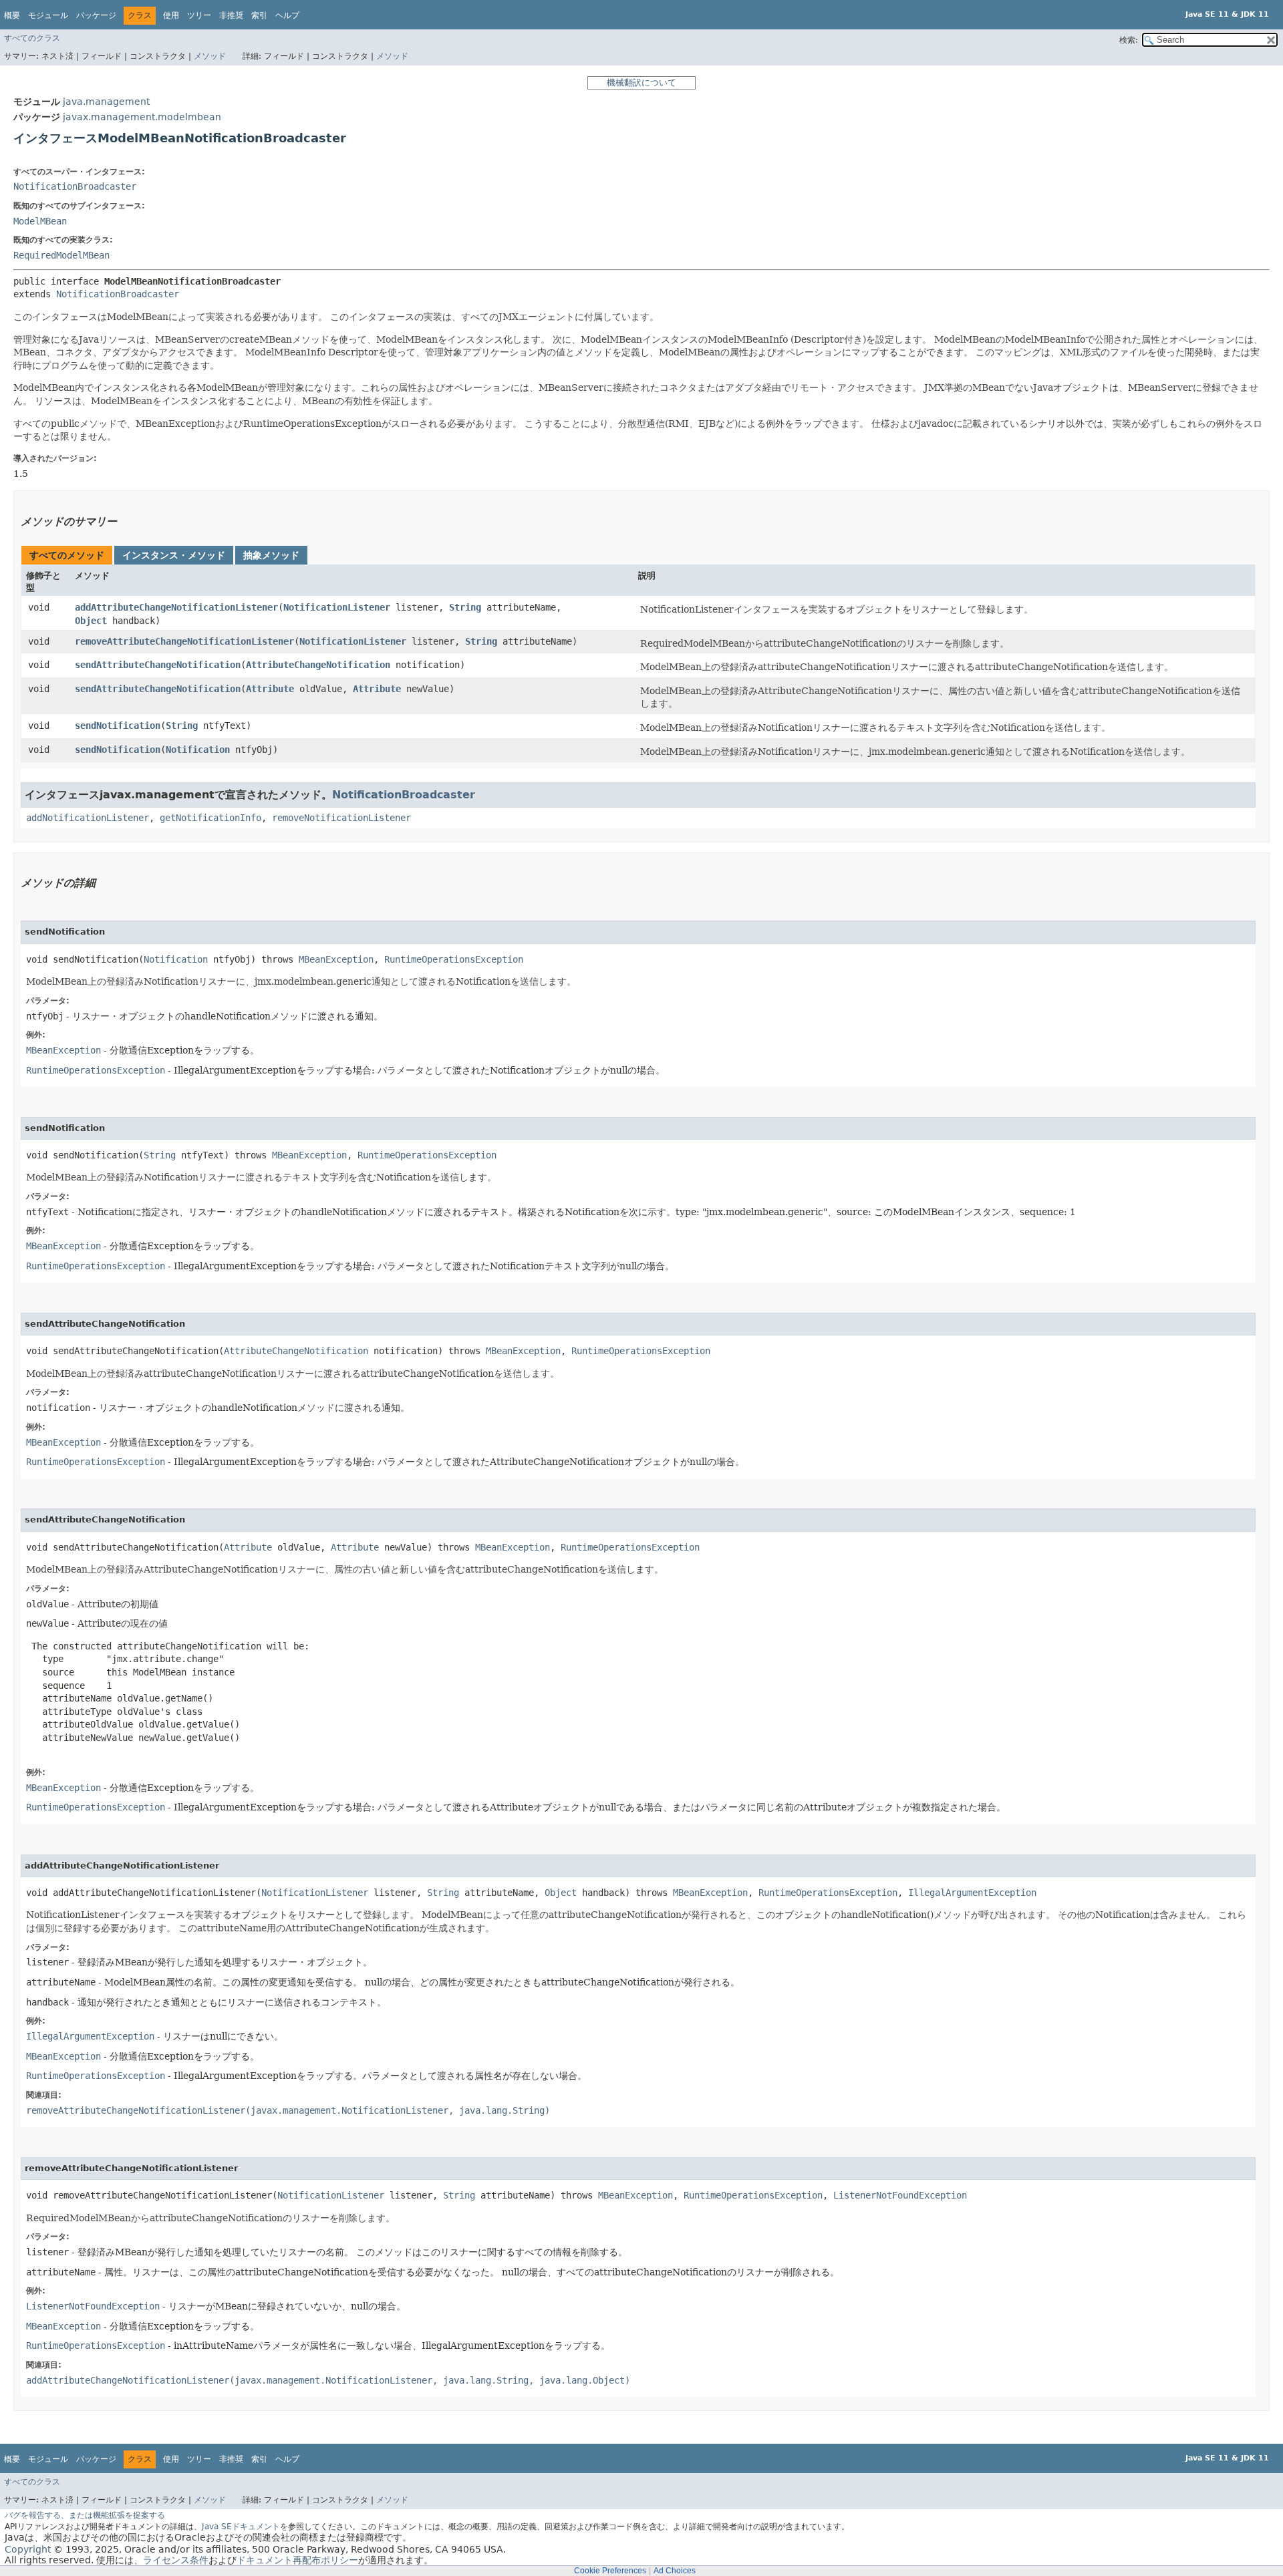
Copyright (28, 2549)
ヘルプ (287, 15)
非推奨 (231, 15)
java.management (106, 102)
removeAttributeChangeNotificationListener (184, 641)
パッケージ (96, 15)
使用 (171, 15)
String (465, 607)
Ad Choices (675, 2571)
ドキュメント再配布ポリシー (297, 2560)
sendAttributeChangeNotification (158, 665)
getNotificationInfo (210, 818)
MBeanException (336, 959)
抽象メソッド (271, 555)
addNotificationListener (88, 818)
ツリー (199, 15)
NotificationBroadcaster (75, 186)
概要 (12, 15)
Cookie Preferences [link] (610, 2571)
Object (91, 621)
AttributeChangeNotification (318, 665)
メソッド (210, 56)
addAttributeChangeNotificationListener (176, 607)
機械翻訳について (641, 83)
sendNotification (118, 726)
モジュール (48, 15)
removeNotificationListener (341, 818)
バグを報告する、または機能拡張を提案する (85, 2515)
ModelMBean (40, 221)
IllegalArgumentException (972, 1893)
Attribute (270, 689)
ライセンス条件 (176, 2560)
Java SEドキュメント (241, 2527)
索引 (259, 15)
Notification (198, 750)
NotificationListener (337, 607)
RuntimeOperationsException (454, 959)
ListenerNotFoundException (900, 2195)
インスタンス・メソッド (174, 555)
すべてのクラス (32, 38)
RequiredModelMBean (61, 255)
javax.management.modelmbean (142, 117)
